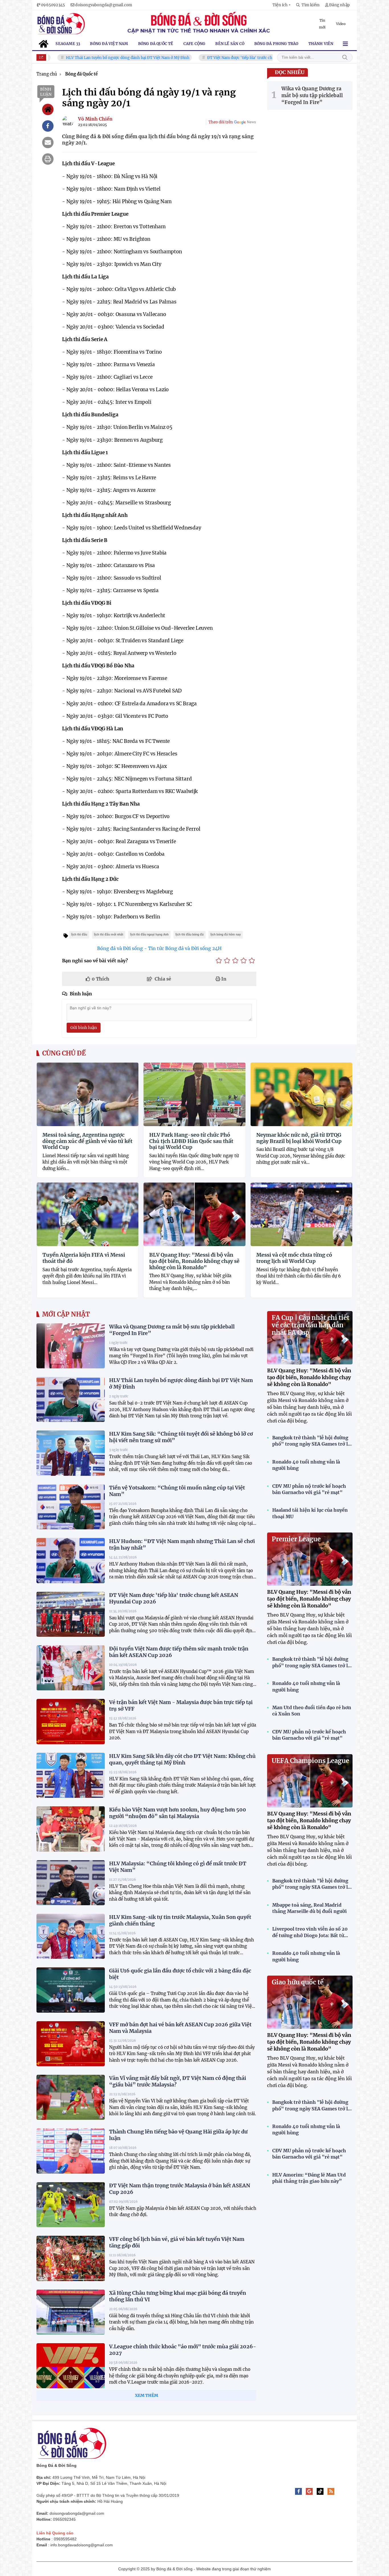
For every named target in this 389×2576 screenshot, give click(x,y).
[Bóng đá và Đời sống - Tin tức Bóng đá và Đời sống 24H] (61, 24)
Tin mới (322, 24)
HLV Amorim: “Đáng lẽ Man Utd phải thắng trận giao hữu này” (309, 2178)
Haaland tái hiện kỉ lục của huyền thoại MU (310, 1513)
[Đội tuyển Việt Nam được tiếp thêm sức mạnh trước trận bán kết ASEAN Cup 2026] (71, 1668)
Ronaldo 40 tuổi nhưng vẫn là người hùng (306, 1465)
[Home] (48, 109)
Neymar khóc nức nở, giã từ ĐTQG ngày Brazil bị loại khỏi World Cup (299, 1138)
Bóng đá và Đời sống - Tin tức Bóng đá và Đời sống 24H (159, 948)
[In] (48, 159)
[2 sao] (227, 961)
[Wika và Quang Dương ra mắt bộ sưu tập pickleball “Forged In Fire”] (71, 1346)
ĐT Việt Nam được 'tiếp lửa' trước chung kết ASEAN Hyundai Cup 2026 (225, 58)
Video (341, 24)
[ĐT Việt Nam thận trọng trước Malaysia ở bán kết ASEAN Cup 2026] (71, 2205)
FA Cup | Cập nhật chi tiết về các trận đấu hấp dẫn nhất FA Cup (311, 1325)
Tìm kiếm (345, 57)
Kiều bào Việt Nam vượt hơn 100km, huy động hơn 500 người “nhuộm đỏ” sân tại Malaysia (178, 1813)
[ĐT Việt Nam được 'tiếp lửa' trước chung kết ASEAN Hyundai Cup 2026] (71, 1614)
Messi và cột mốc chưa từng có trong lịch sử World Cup (294, 1258)
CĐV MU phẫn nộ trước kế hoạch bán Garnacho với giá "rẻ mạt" (309, 1489)
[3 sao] (235, 961)
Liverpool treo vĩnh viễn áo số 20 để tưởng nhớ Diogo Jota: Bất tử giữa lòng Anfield (310, 1932)
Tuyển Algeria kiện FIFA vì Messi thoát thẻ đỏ (84, 1258)
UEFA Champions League (310, 1761)
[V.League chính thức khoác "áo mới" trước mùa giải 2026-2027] (71, 2366)
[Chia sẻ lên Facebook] (48, 126)
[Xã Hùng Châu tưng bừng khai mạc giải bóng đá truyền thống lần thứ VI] (71, 2312)
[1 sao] (219, 961)
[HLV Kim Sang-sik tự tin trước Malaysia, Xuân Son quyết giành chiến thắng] (71, 1936)
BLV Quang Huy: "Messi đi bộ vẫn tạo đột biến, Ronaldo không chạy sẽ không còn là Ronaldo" (194, 1261)
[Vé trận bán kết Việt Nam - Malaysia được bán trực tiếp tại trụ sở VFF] (71, 1721)
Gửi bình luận (84, 1028)
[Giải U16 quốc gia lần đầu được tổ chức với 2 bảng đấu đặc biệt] (71, 1990)
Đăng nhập (339, 5)
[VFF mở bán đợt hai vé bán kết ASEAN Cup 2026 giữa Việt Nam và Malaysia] (71, 2044)
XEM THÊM (147, 2395)
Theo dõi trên (221, 122)
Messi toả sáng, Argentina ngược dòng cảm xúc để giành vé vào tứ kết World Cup (87, 1141)
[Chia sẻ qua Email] (48, 142)
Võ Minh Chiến (95, 119)
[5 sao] (252, 961)
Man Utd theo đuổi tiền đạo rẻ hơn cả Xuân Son (312, 1711)
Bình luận (46, 92)
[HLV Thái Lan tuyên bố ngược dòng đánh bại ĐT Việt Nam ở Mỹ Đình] (71, 1399)
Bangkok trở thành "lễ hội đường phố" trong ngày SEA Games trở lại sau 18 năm (312, 1441)
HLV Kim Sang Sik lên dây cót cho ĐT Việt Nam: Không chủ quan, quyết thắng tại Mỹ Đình (182, 1759)
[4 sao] (244, 961)
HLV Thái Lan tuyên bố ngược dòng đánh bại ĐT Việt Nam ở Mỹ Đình (82, 58)
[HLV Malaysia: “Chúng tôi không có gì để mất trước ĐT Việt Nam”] (71, 1883)
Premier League (296, 1539)
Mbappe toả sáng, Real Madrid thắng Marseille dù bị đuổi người (310, 1908)
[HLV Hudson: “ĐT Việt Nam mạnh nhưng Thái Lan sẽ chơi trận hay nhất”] (71, 1560)
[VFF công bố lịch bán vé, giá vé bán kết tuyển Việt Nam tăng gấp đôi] (71, 2258)
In (223, 979)
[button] (281, 5)
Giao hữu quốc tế (298, 1982)
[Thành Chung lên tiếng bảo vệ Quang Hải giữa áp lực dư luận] (71, 2151)
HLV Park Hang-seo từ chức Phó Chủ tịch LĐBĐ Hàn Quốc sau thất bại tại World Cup (191, 1141)
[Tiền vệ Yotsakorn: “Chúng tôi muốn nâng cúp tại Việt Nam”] (71, 1507)
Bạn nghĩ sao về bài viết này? (95, 961)
